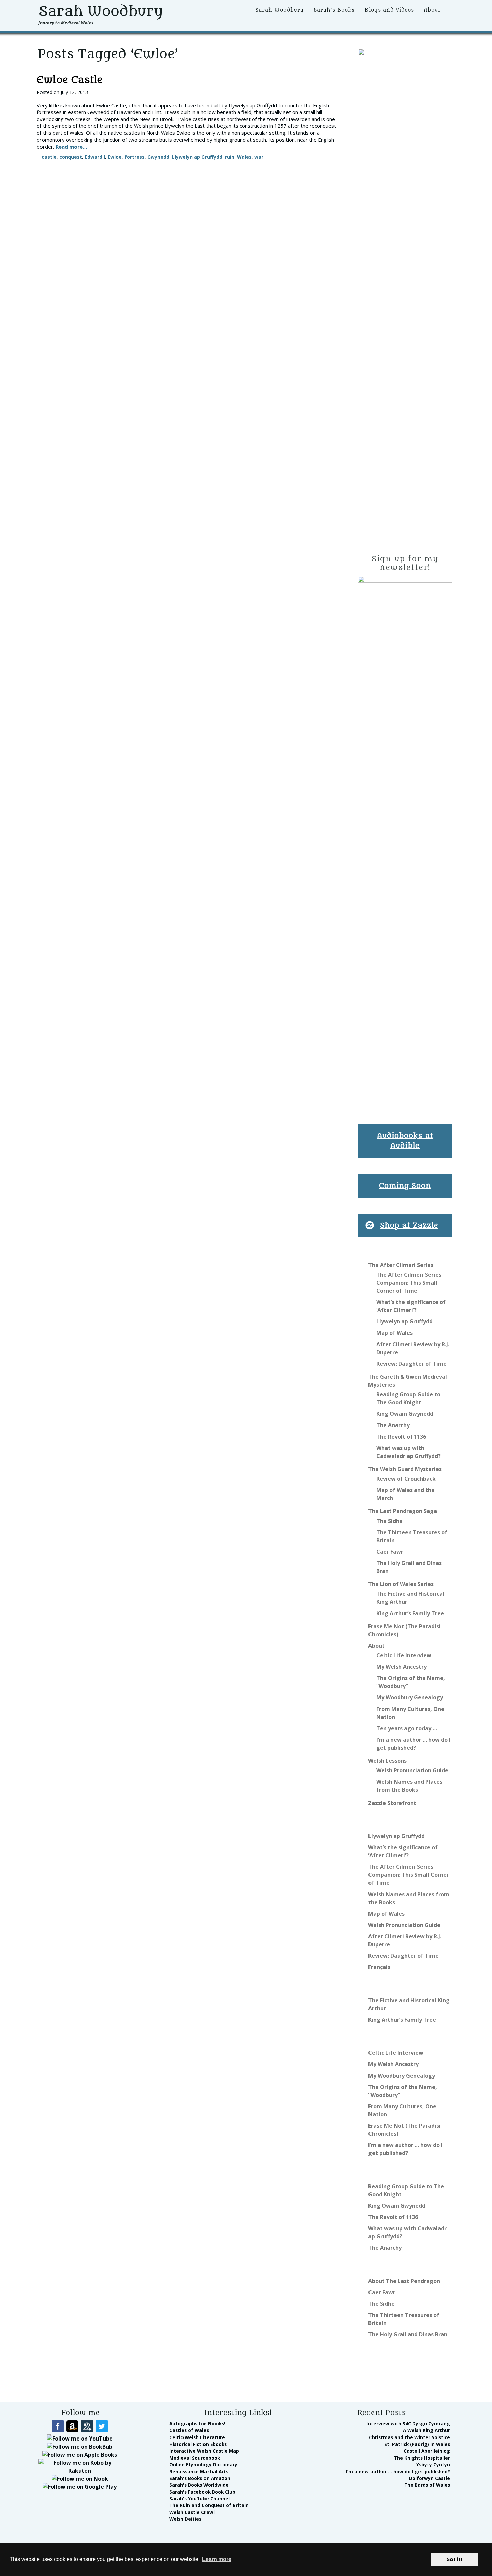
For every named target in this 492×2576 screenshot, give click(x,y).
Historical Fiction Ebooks (198, 2444)
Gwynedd (158, 157)
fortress (135, 157)
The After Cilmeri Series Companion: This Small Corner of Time (409, 1283)
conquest (71, 157)
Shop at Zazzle (409, 1226)
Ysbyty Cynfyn (433, 2464)
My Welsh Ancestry (401, 1667)
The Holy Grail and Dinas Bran (408, 2334)
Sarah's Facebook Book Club (202, 2492)
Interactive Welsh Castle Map (204, 2451)
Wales (244, 157)
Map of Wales (394, 1333)
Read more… (71, 147)
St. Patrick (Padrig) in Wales (417, 2444)
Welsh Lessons (387, 1761)
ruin (230, 157)
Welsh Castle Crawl (192, 2512)
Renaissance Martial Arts (199, 2471)
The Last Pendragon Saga (403, 1511)
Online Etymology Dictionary (203, 2464)
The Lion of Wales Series (401, 1584)
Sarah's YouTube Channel (199, 2499)
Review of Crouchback (406, 1479)
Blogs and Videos (389, 10)
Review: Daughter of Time (412, 1364)
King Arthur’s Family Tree (410, 1613)
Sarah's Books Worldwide (199, 2485)
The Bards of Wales (427, 2485)
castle (49, 157)
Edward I (95, 157)
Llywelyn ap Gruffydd (197, 157)
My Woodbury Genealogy (410, 1697)
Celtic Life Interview (404, 1655)
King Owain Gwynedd (405, 1414)
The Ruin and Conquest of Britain (209, 2505)
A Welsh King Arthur (427, 2430)
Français (379, 1967)
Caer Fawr (390, 1552)
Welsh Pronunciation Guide (412, 1770)
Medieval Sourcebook (195, 2458)
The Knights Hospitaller (422, 2458)
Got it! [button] (454, 2559)
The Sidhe (389, 1521)
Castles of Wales (189, 2430)
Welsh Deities (185, 2519)
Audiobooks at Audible (405, 1141)
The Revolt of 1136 (401, 1437)
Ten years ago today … (407, 1728)
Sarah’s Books (334, 10)
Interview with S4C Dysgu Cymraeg (408, 2424)
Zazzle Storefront (392, 1803)
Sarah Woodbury (101, 11)
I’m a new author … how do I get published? (398, 2471)
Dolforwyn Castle (430, 2478)
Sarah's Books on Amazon (200, 2478)
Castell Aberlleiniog (427, 2451)
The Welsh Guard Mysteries (405, 1469)
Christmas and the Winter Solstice (409, 2437)
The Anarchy (393, 1425)
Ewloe (115, 157)
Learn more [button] (217, 2559)
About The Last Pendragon (404, 2281)
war (259, 157)
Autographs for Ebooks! (197, 2424)
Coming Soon (405, 1186)
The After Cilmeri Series (401, 1265)
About (432, 10)
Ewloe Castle (70, 80)
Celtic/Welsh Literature (197, 2437)
